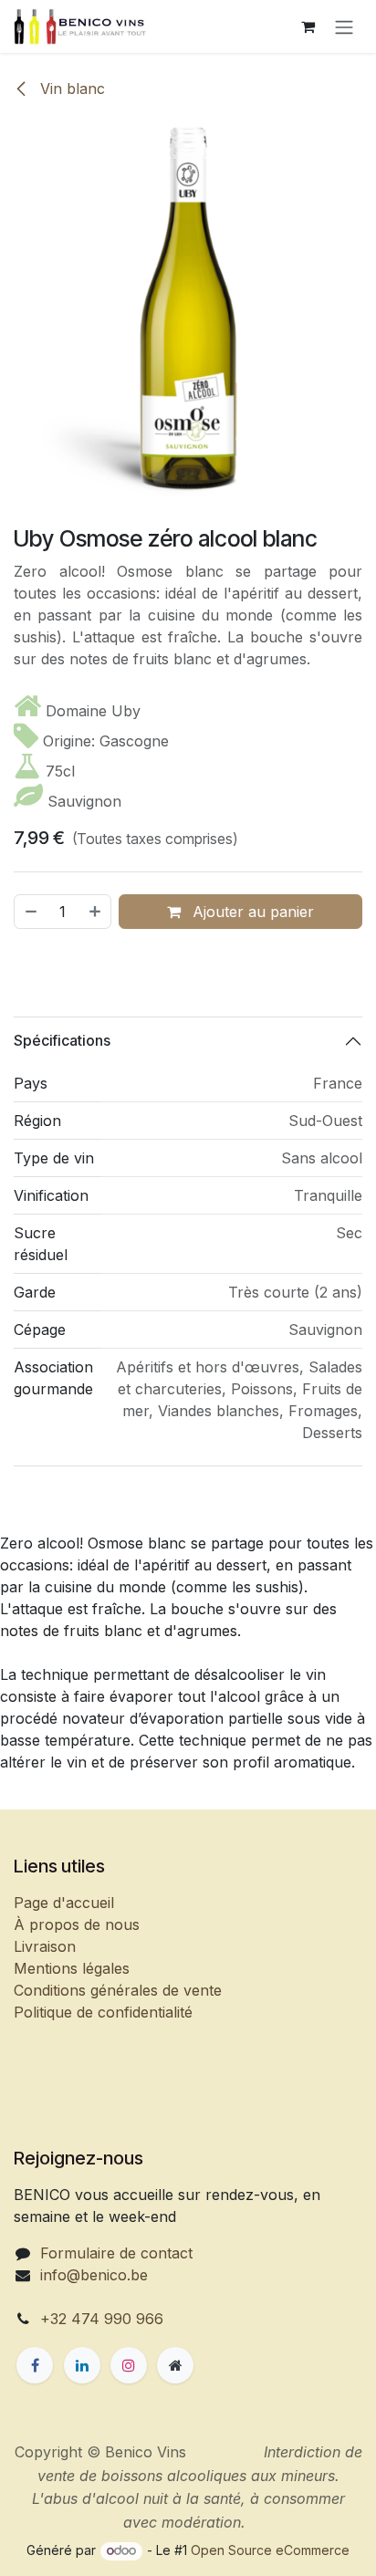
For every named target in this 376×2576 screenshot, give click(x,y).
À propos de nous (77, 1924)
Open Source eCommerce (270, 2550)
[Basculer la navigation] (344, 26)
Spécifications (62, 1040)
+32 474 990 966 (102, 2319)
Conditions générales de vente (118, 1990)
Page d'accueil (64, 1903)
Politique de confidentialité (103, 2012)
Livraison (45, 1946)
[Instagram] (129, 2365)
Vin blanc (70, 89)
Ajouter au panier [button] (251, 912)
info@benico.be (94, 2275)
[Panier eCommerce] (308, 26)
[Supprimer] (30, 912)
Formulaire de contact (116, 2253)
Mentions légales (72, 1968)
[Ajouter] (96, 912)
